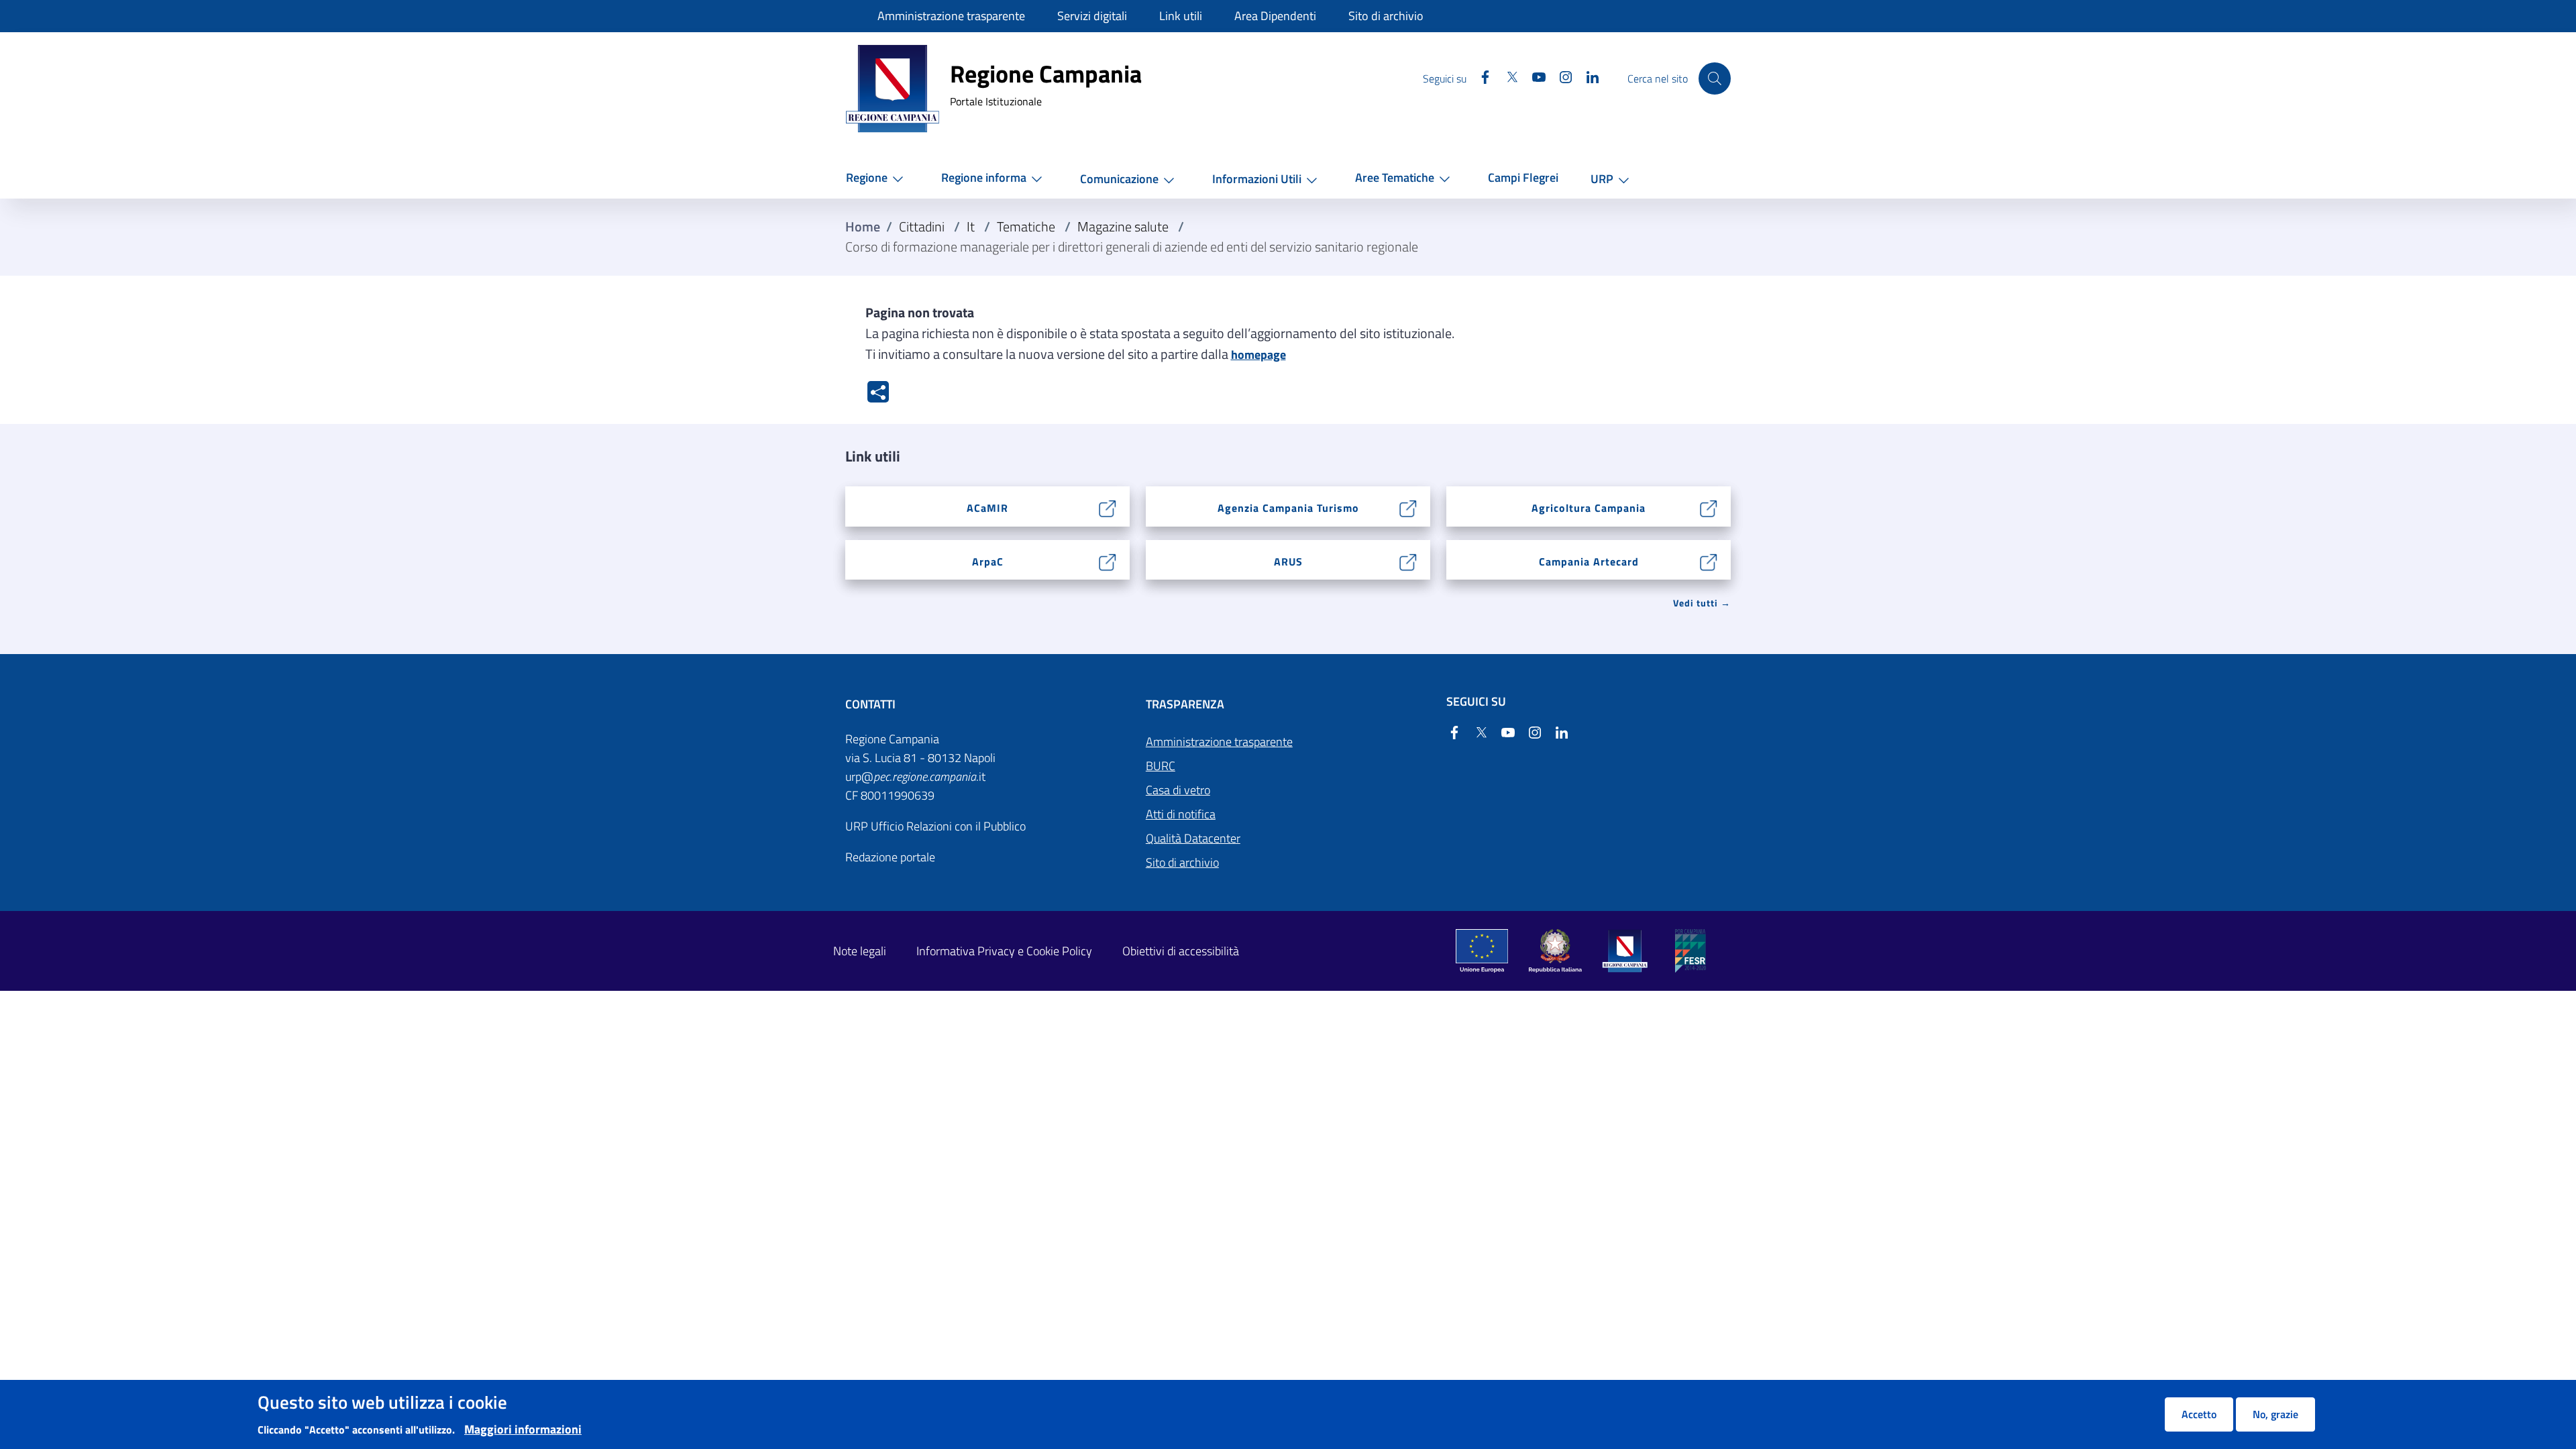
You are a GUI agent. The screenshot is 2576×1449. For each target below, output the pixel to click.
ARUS (1288, 561)
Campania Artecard (1589, 561)
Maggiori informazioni (523, 1429)
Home (863, 227)
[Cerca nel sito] (1715, 78)
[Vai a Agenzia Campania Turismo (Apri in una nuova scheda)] (1408, 507)
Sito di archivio (1182, 862)
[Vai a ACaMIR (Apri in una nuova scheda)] (1108, 507)
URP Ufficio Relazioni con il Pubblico (935, 826)
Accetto (2199, 1414)
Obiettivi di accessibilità (1181, 951)
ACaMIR (987, 508)
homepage (1258, 355)
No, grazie (2275, 1414)
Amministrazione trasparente (1219, 742)
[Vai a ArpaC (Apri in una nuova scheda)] (1108, 560)
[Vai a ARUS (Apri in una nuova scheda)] (1408, 560)
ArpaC (988, 561)
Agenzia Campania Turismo (1288, 508)
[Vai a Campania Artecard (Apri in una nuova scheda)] (1709, 560)
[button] (877, 178)
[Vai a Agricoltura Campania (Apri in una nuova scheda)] (1709, 507)
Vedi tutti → (1702, 603)
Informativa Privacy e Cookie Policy (1004, 951)
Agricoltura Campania (1589, 508)
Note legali (860, 951)
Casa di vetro (1178, 790)
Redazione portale (890, 857)
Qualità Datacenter (1193, 838)
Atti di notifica (1181, 814)
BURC (1161, 766)
